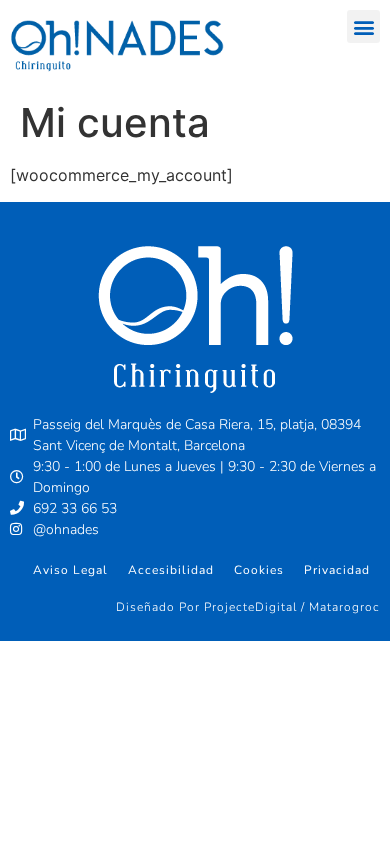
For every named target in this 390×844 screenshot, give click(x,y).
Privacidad (337, 570)
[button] (363, 26)
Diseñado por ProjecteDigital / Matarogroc (248, 607)
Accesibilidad (171, 570)
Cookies (259, 570)
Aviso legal (70, 570)
